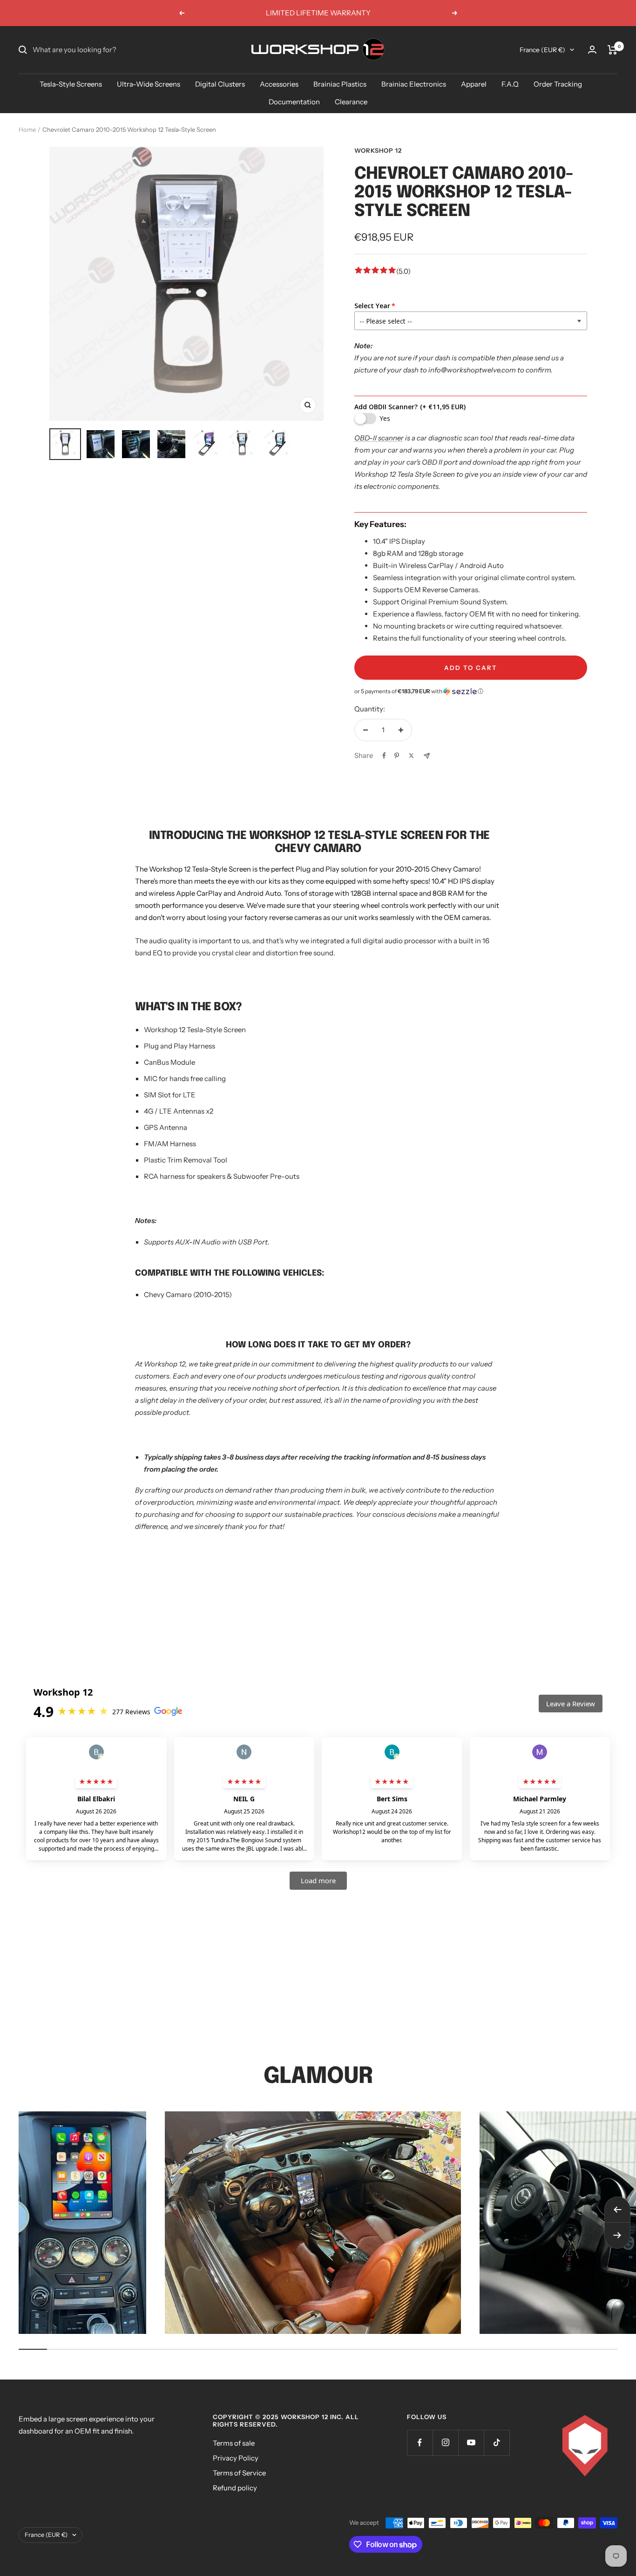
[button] (471, 691)
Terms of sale (234, 2443)
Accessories (279, 84)
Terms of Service (239, 2473)
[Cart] (612, 50)
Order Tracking (558, 84)
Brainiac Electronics (414, 84)
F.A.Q (510, 84)
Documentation (294, 102)
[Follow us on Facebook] (420, 2443)
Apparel (474, 84)
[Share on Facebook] (384, 756)
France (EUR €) (542, 50)
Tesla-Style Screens (71, 84)
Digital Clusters (220, 84)
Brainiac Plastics (340, 84)
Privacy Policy (236, 2458)
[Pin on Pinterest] (397, 756)
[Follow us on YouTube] (471, 2443)
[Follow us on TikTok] (497, 2443)
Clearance (351, 102)
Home (27, 129)
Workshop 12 (378, 150)
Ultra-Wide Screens (149, 84)
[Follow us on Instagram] (445, 2443)
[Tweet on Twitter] (411, 756)
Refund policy (235, 2488)
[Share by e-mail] (427, 756)
